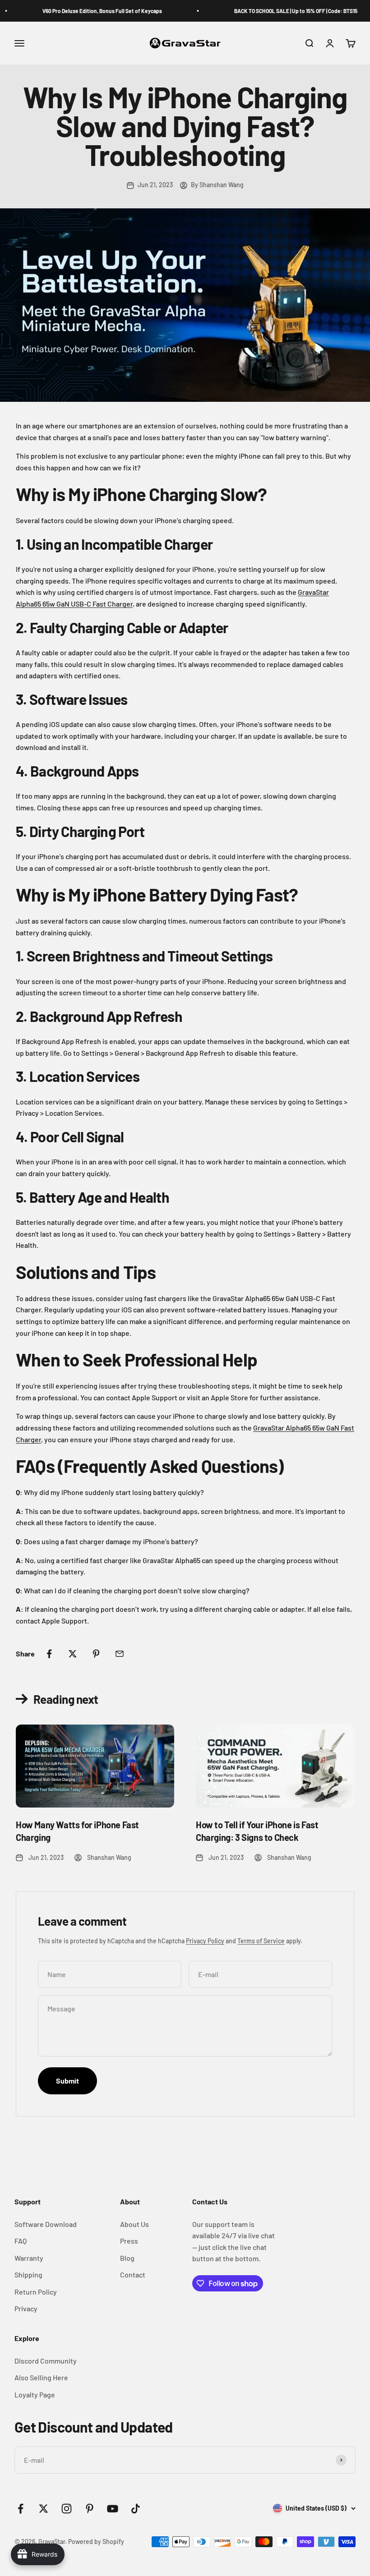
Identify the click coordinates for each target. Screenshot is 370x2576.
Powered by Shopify (96, 2541)
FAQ (21, 2241)
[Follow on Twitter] (44, 2509)
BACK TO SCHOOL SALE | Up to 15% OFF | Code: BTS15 (285, 11)
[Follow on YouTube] (113, 2509)
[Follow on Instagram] (67, 2509)
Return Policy (36, 2292)
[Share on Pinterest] (96, 1654)
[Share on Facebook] (49, 1654)
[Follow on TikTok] (136, 2509)
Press (129, 2241)
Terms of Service (261, 1941)
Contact (133, 2275)
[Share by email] (120, 1654)
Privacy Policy (205, 1941)
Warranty (29, 2258)
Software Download (46, 2224)
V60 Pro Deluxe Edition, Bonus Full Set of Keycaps (91, 11)
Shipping (28, 2275)
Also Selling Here (41, 2377)
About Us (134, 2224)
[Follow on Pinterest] (90, 2509)
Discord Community (46, 2361)
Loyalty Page (35, 2394)
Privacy (26, 2308)
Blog (127, 2258)
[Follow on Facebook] (21, 2509)
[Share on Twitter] (73, 1654)
